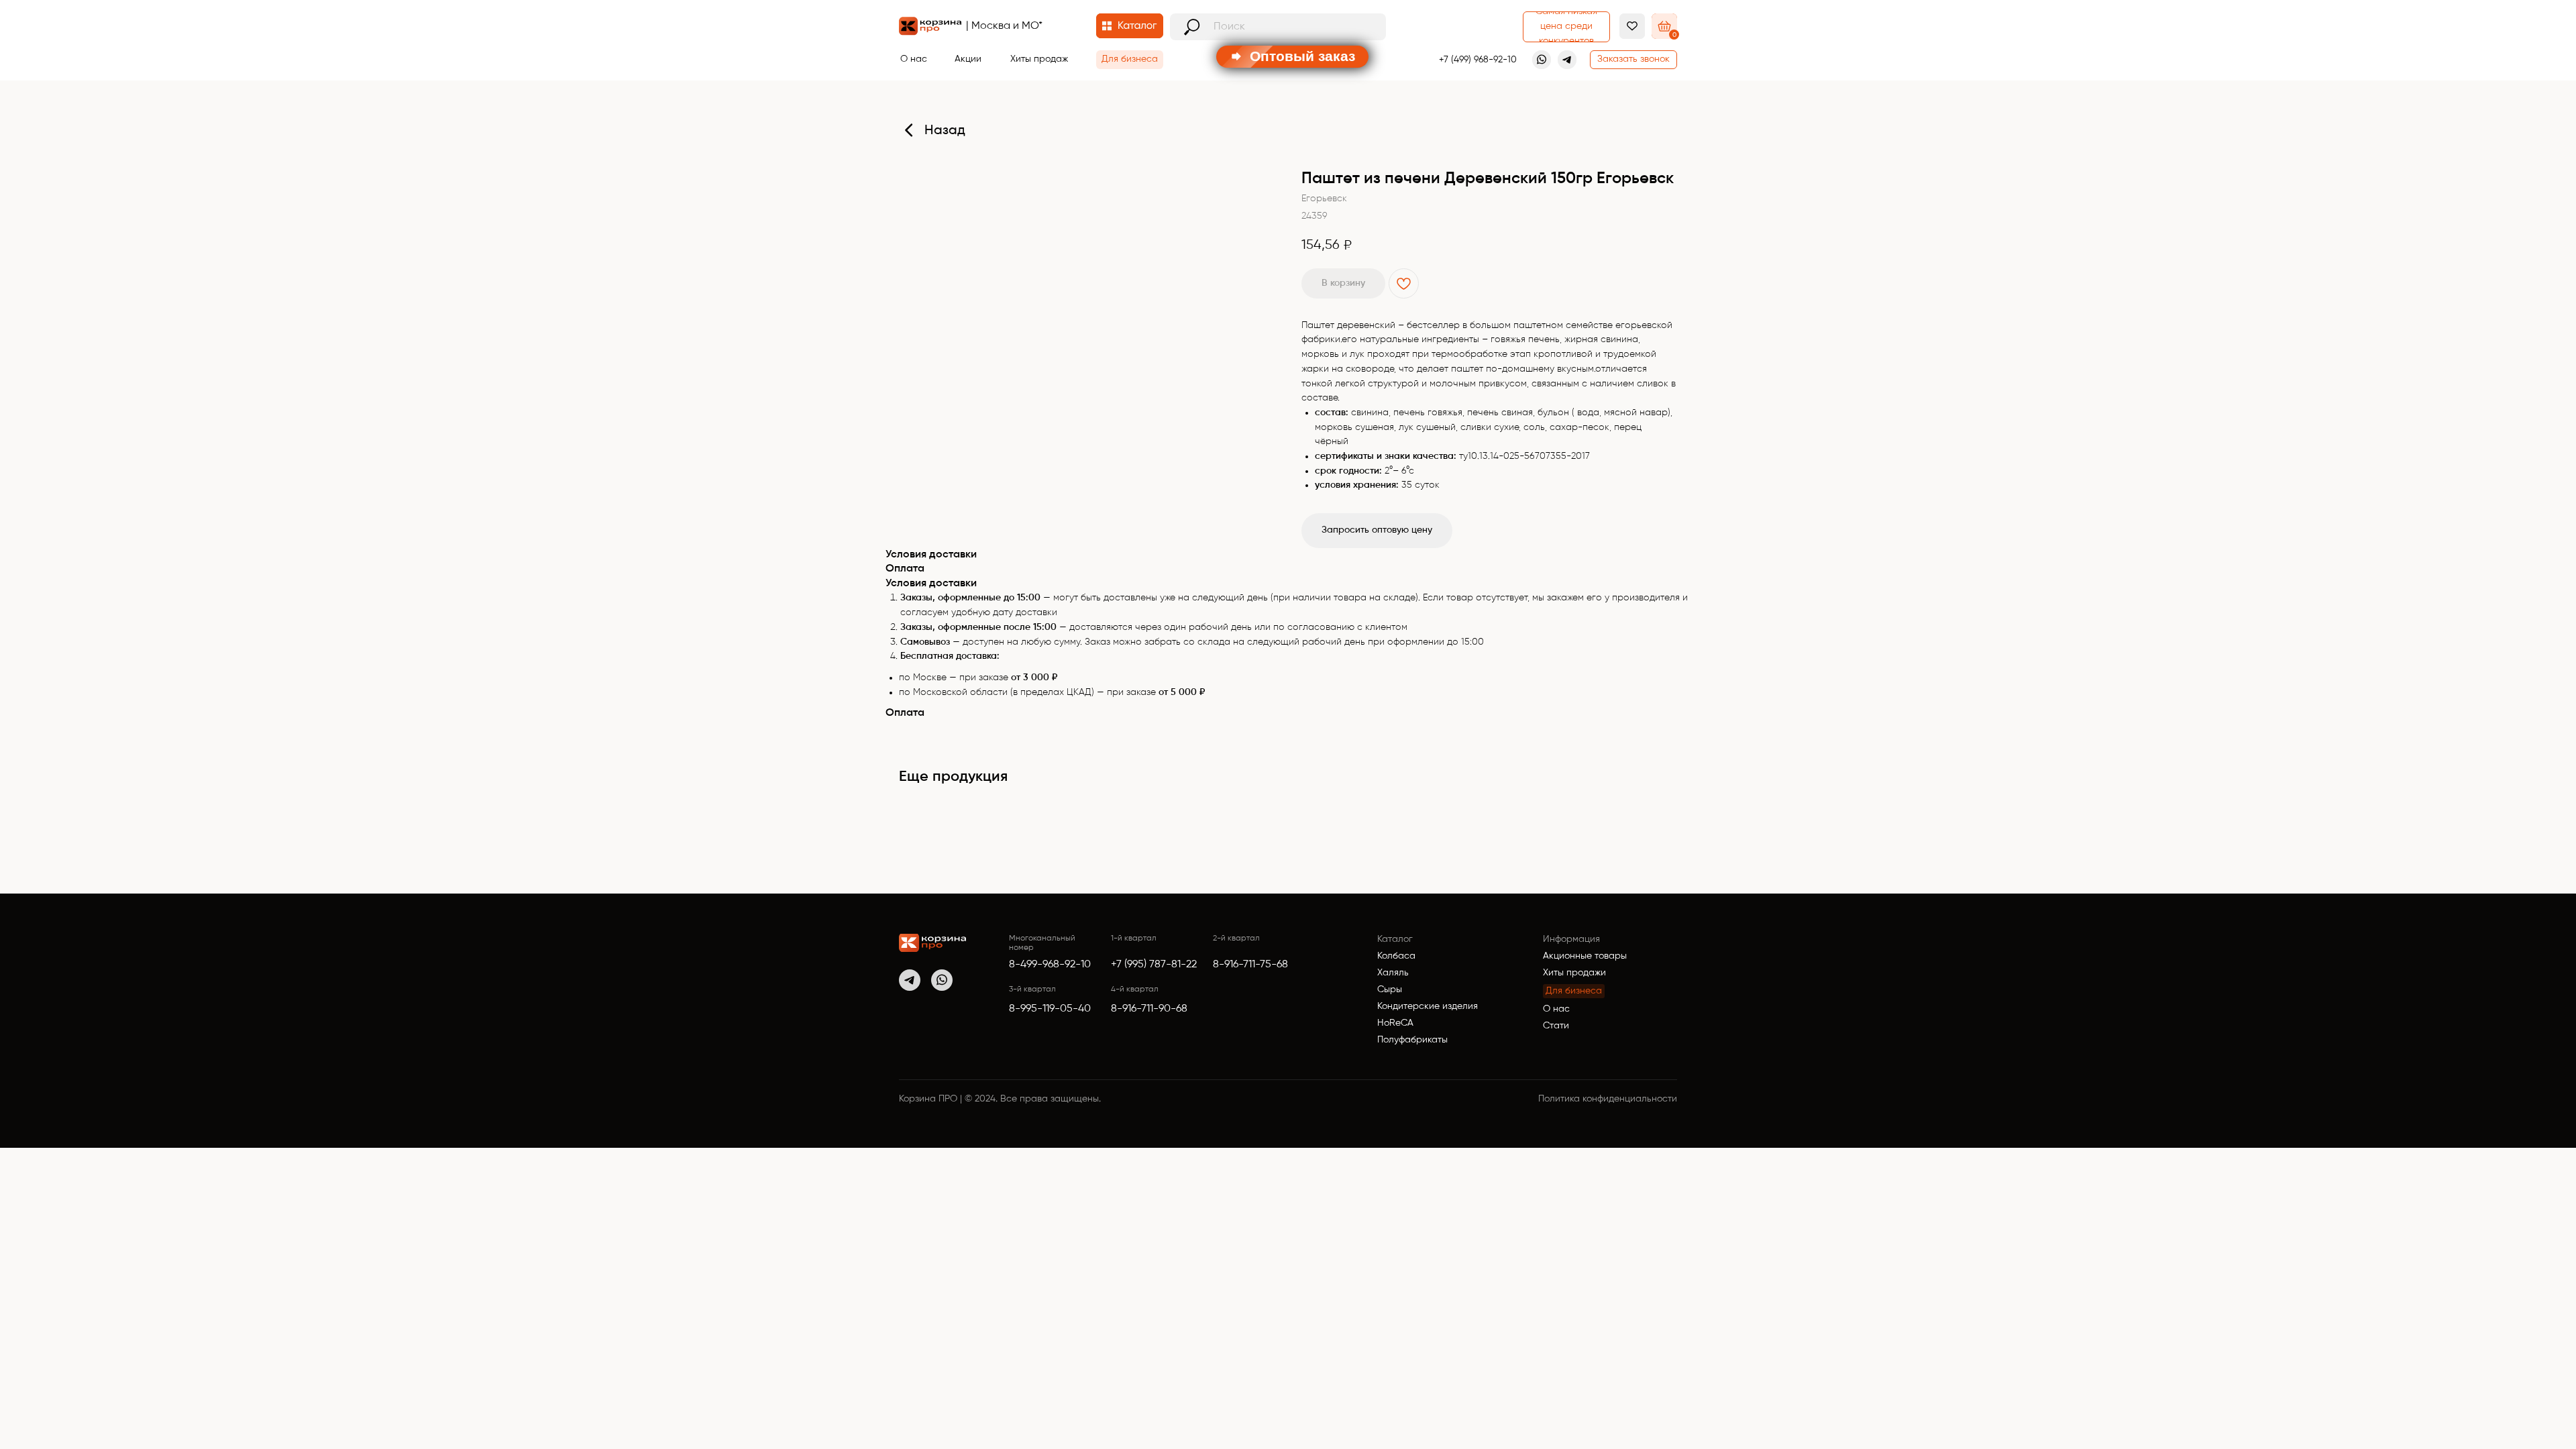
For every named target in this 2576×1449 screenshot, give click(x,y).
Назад (945, 131)
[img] (932, 943)
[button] (1633, 60)
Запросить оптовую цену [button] (1377, 530)
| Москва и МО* (1004, 26)
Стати (1556, 1026)
